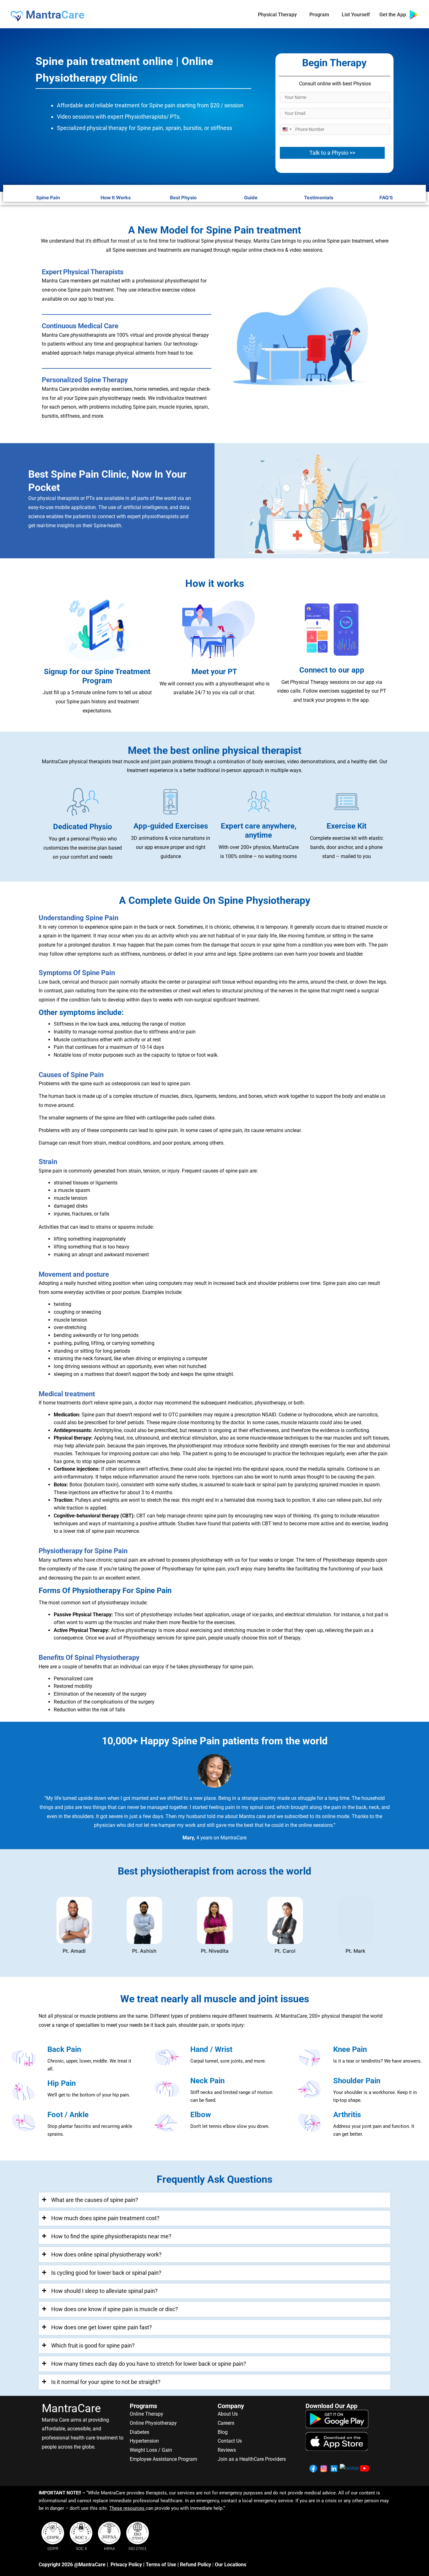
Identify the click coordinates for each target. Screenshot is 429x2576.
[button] (215, 2200)
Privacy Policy (126, 2565)
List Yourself (356, 15)
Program (319, 15)
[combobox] (287, 129)
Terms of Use (161, 2565)
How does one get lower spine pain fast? (102, 2327)
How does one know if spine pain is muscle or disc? (115, 2309)
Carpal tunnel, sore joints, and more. (228, 2061)
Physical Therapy (277, 15)
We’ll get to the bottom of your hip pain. (89, 2095)
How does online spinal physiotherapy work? (106, 2254)
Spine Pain (48, 198)
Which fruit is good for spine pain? (93, 2345)
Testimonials (319, 198)
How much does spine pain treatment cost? (105, 2218)
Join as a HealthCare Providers (252, 2459)
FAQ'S (386, 198)
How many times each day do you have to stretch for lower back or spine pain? (149, 2364)
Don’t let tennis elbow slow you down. (230, 2126)
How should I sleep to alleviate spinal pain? (104, 2291)
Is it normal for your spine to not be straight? (106, 2382)
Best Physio (183, 198)
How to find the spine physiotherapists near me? (111, 2236)
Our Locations (231, 2565)
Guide (251, 198)
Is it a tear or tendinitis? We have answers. (377, 2061)
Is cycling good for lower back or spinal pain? (106, 2273)
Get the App (394, 15)
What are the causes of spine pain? (95, 2200)
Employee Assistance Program (163, 2459)
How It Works (116, 198)
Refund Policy (195, 2565)
